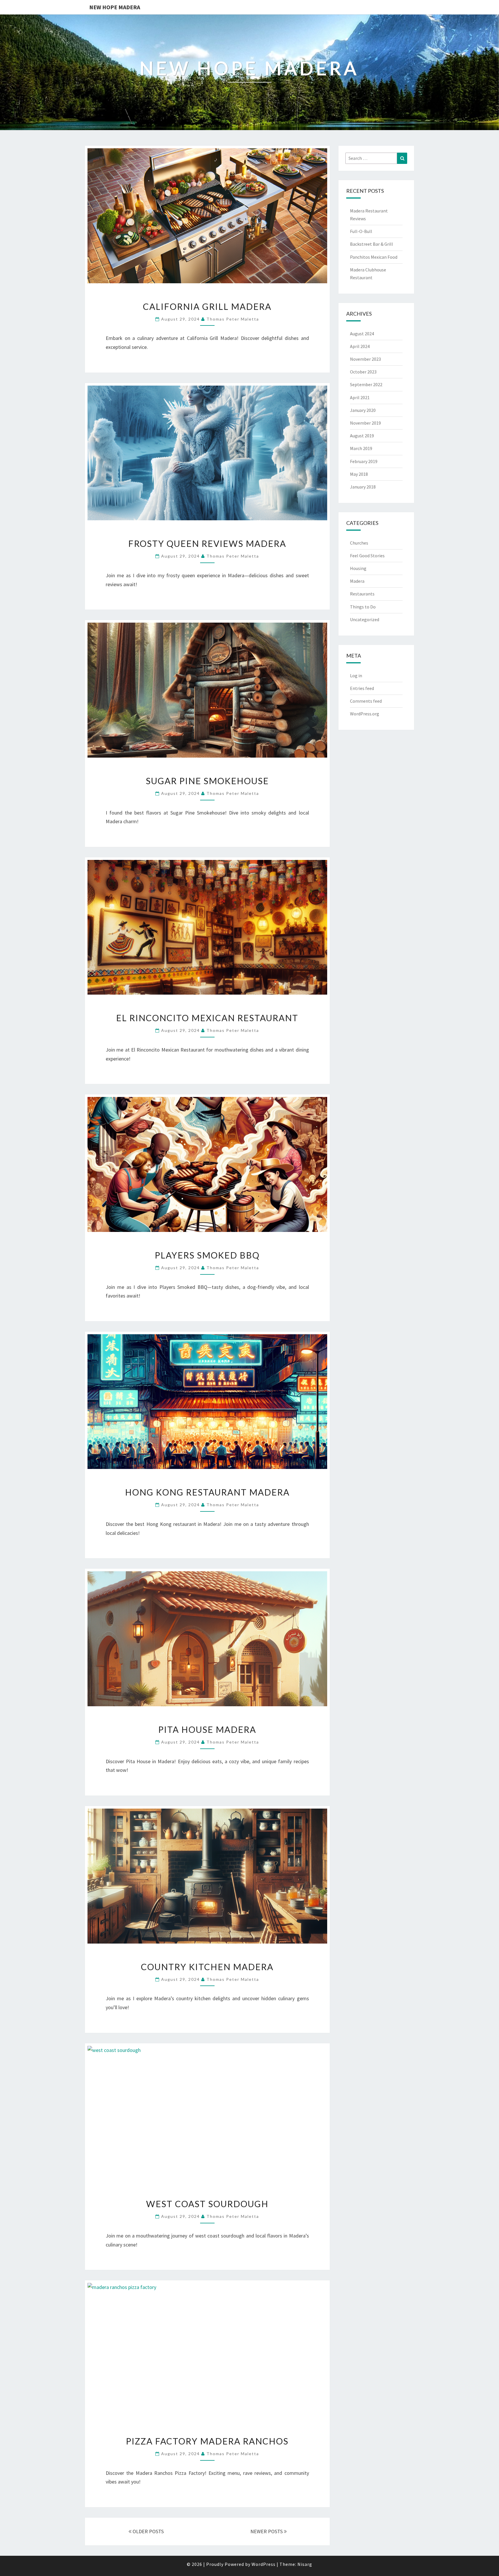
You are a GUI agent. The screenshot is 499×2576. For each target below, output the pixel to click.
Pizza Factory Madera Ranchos (207, 2441)
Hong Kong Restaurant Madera (207, 1492)
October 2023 (363, 372)
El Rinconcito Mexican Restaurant (207, 1018)
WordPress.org (365, 714)
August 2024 (362, 334)
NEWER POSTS (267, 2531)
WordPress (264, 2564)
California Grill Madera (207, 306)
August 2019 (362, 436)
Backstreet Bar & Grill (372, 244)
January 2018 (363, 487)
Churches (359, 543)
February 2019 (364, 461)
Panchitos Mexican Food (374, 257)
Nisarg (305, 2564)
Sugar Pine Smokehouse (207, 781)
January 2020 (363, 410)
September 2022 (366, 384)
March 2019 (361, 448)
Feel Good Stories (367, 556)
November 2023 (365, 359)
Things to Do (363, 607)
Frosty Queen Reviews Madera (207, 543)
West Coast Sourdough (207, 2204)
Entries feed (362, 688)
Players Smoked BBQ (207, 1255)
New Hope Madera (115, 7)
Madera (357, 581)
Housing (358, 568)
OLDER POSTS (148, 2531)
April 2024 (360, 346)
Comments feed (366, 701)
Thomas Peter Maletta (233, 319)
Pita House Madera (207, 1729)
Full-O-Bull (361, 231)
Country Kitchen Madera (207, 1967)
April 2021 (360, 397)
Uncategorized (365, 619)
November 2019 (365, 423)
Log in (356, 676)
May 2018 (359, 474)
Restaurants (362, 594)
